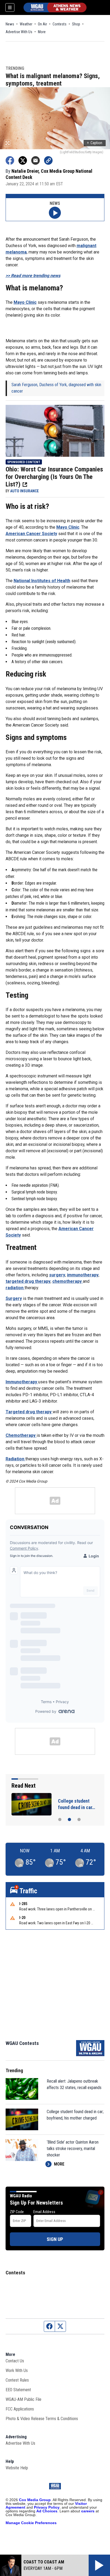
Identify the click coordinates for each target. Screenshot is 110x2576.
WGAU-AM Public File (23, 2399)
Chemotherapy (21, 1435)
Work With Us (17, 2370)
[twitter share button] (23, 160)
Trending (15, 69)
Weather (26, 24)
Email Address (44, 2212)
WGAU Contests (22, 2043)
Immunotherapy (22, 1382)
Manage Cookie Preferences (31, 2523)
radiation (15, 1288)
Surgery (14, 1298)
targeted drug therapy (28, 1281)
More (42, 32)
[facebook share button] (10, 160)
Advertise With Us (19, 32)
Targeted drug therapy (29, 1412)
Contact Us (15, 2361)
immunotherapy (83, 1275)
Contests (60, 24)
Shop (76, 24)
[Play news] (55, 213)
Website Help (17, 2468)
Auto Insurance (24, 491)
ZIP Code (17, 2212)
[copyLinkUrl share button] (48, 160)
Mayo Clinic (25, 302)
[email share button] (36, 160)
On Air (42, 24)
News (10, 24)
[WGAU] (55, 7)
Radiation (15, 1459)
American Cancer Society (31, 534)
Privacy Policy (47, 2507)
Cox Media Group (35, 2500)
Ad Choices (47, 2511)
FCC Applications (20, 2409)
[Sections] (10, 7)
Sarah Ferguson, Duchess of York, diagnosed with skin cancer (56, 388)
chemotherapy (68, 1281)
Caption (95, 143)
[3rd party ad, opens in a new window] (55, 430)
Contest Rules (17, 2380)
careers (88, 2511)
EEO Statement (18, 2390)
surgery (57, 1275)
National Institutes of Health (42, 581)
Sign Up (55, 2239)
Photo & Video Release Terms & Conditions (42, 2419)
